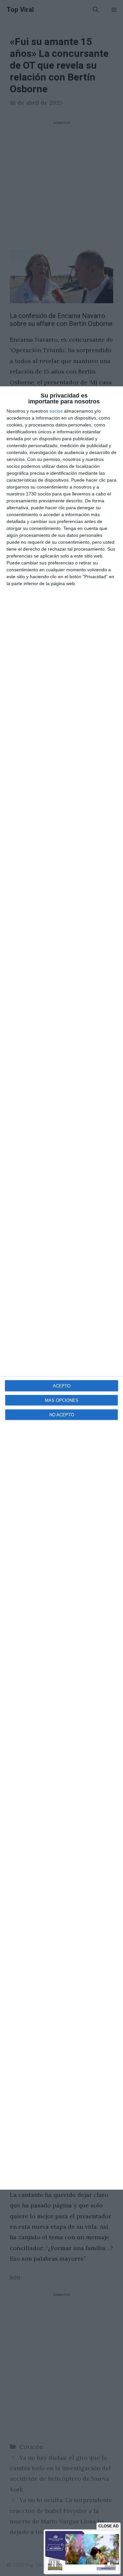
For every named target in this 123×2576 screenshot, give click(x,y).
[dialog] (61, 1288)
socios (56, 411)
